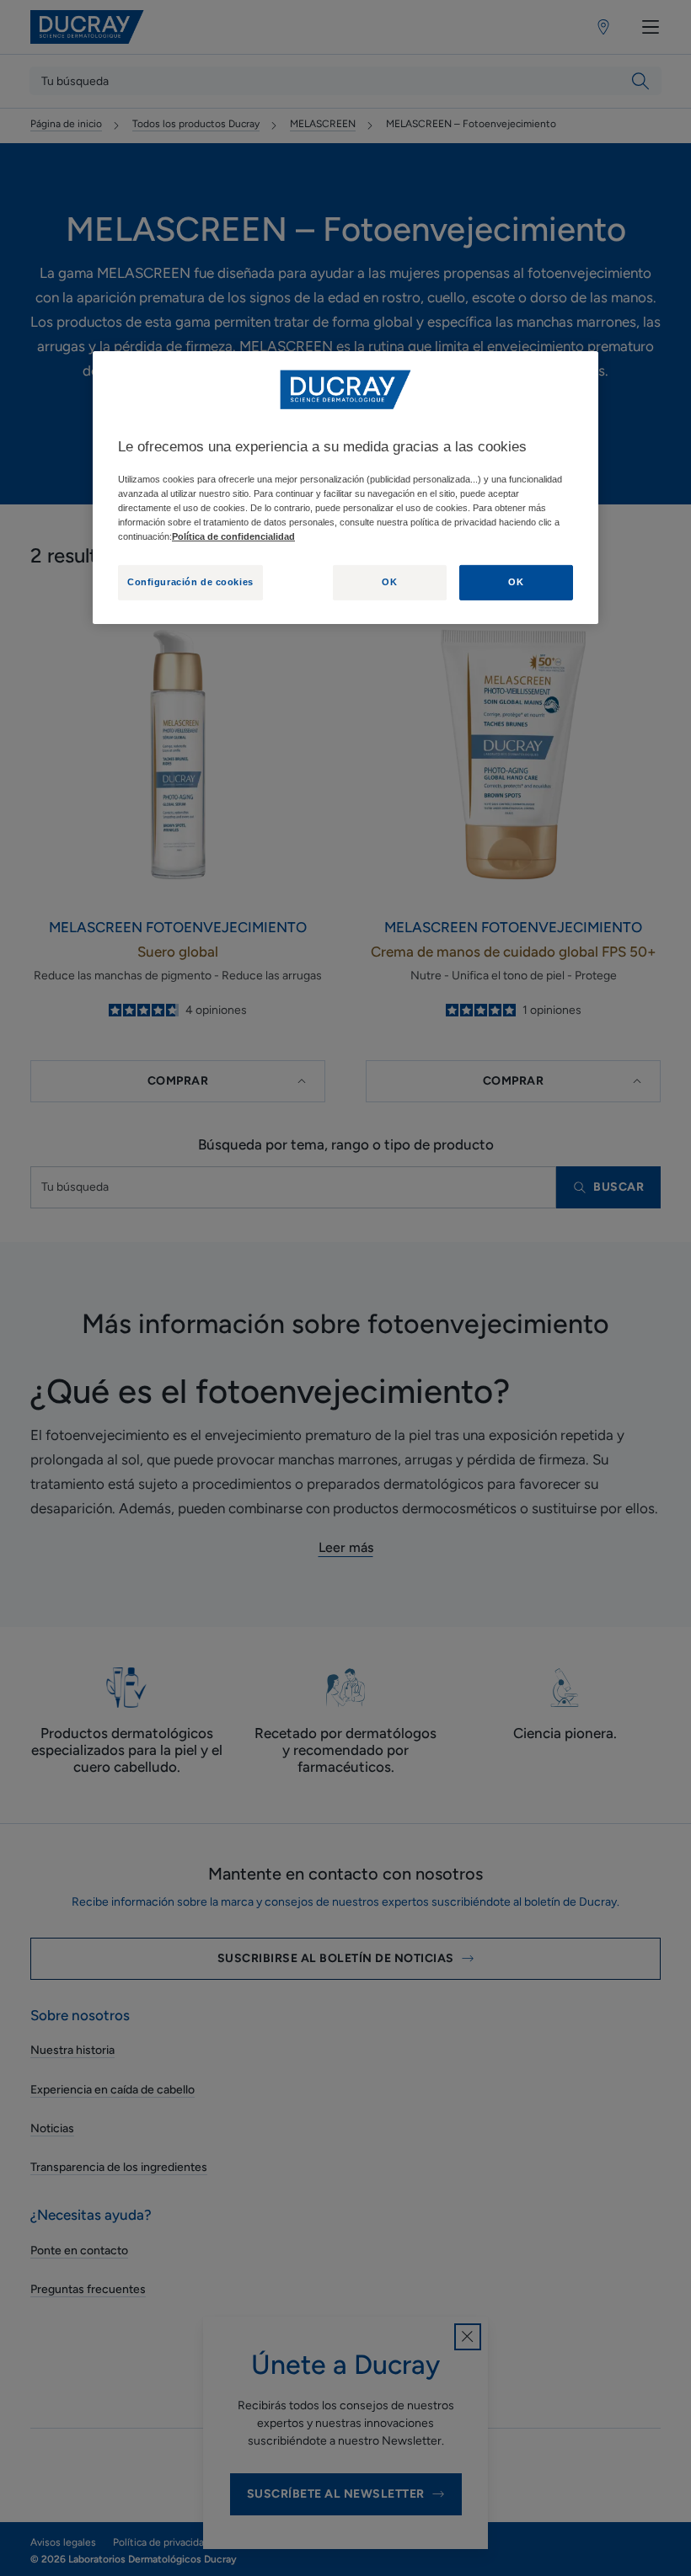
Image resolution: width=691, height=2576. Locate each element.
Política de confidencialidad (233, 536)
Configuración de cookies (190, 582)
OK (389, 582)
